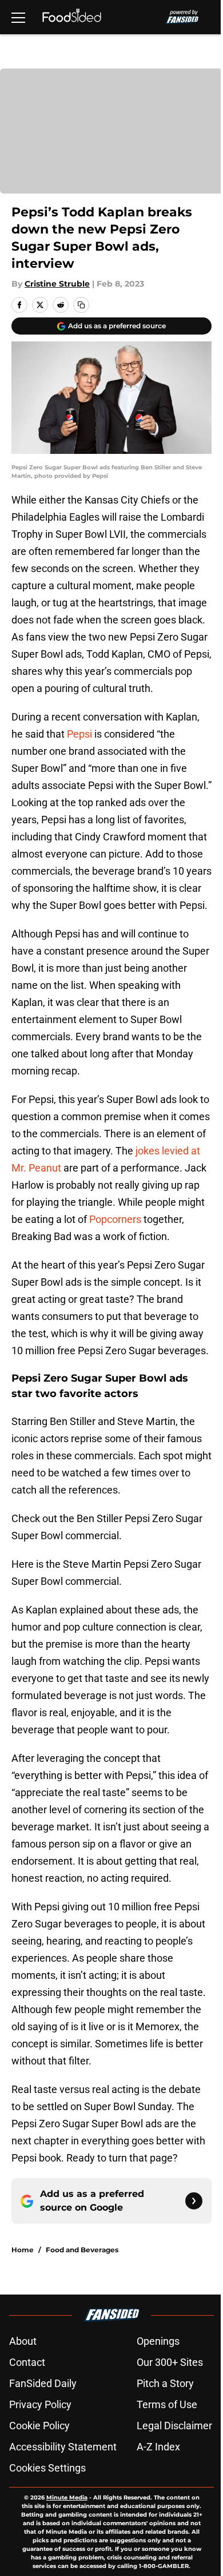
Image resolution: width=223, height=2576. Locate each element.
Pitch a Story (165, 2383)
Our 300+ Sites (170, 2362)
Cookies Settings (47, 2468)
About (23, 2341)
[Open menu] (18, 17)
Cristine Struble (57, 284)
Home (23, 2250)
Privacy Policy (40, 2404)
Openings (158, 2341)
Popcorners (115, 1219)
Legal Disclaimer (174, 2426)
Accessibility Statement (63, 2447)
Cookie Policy (39, 2426)
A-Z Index (158, 2447)
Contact (27, 2362)
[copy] (81, 305)
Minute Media (67, 2497)
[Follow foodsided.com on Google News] (194, 2201)
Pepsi (79, 734)
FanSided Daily (43, 2383)
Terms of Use (167, 2404)
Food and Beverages (82, 2250)
